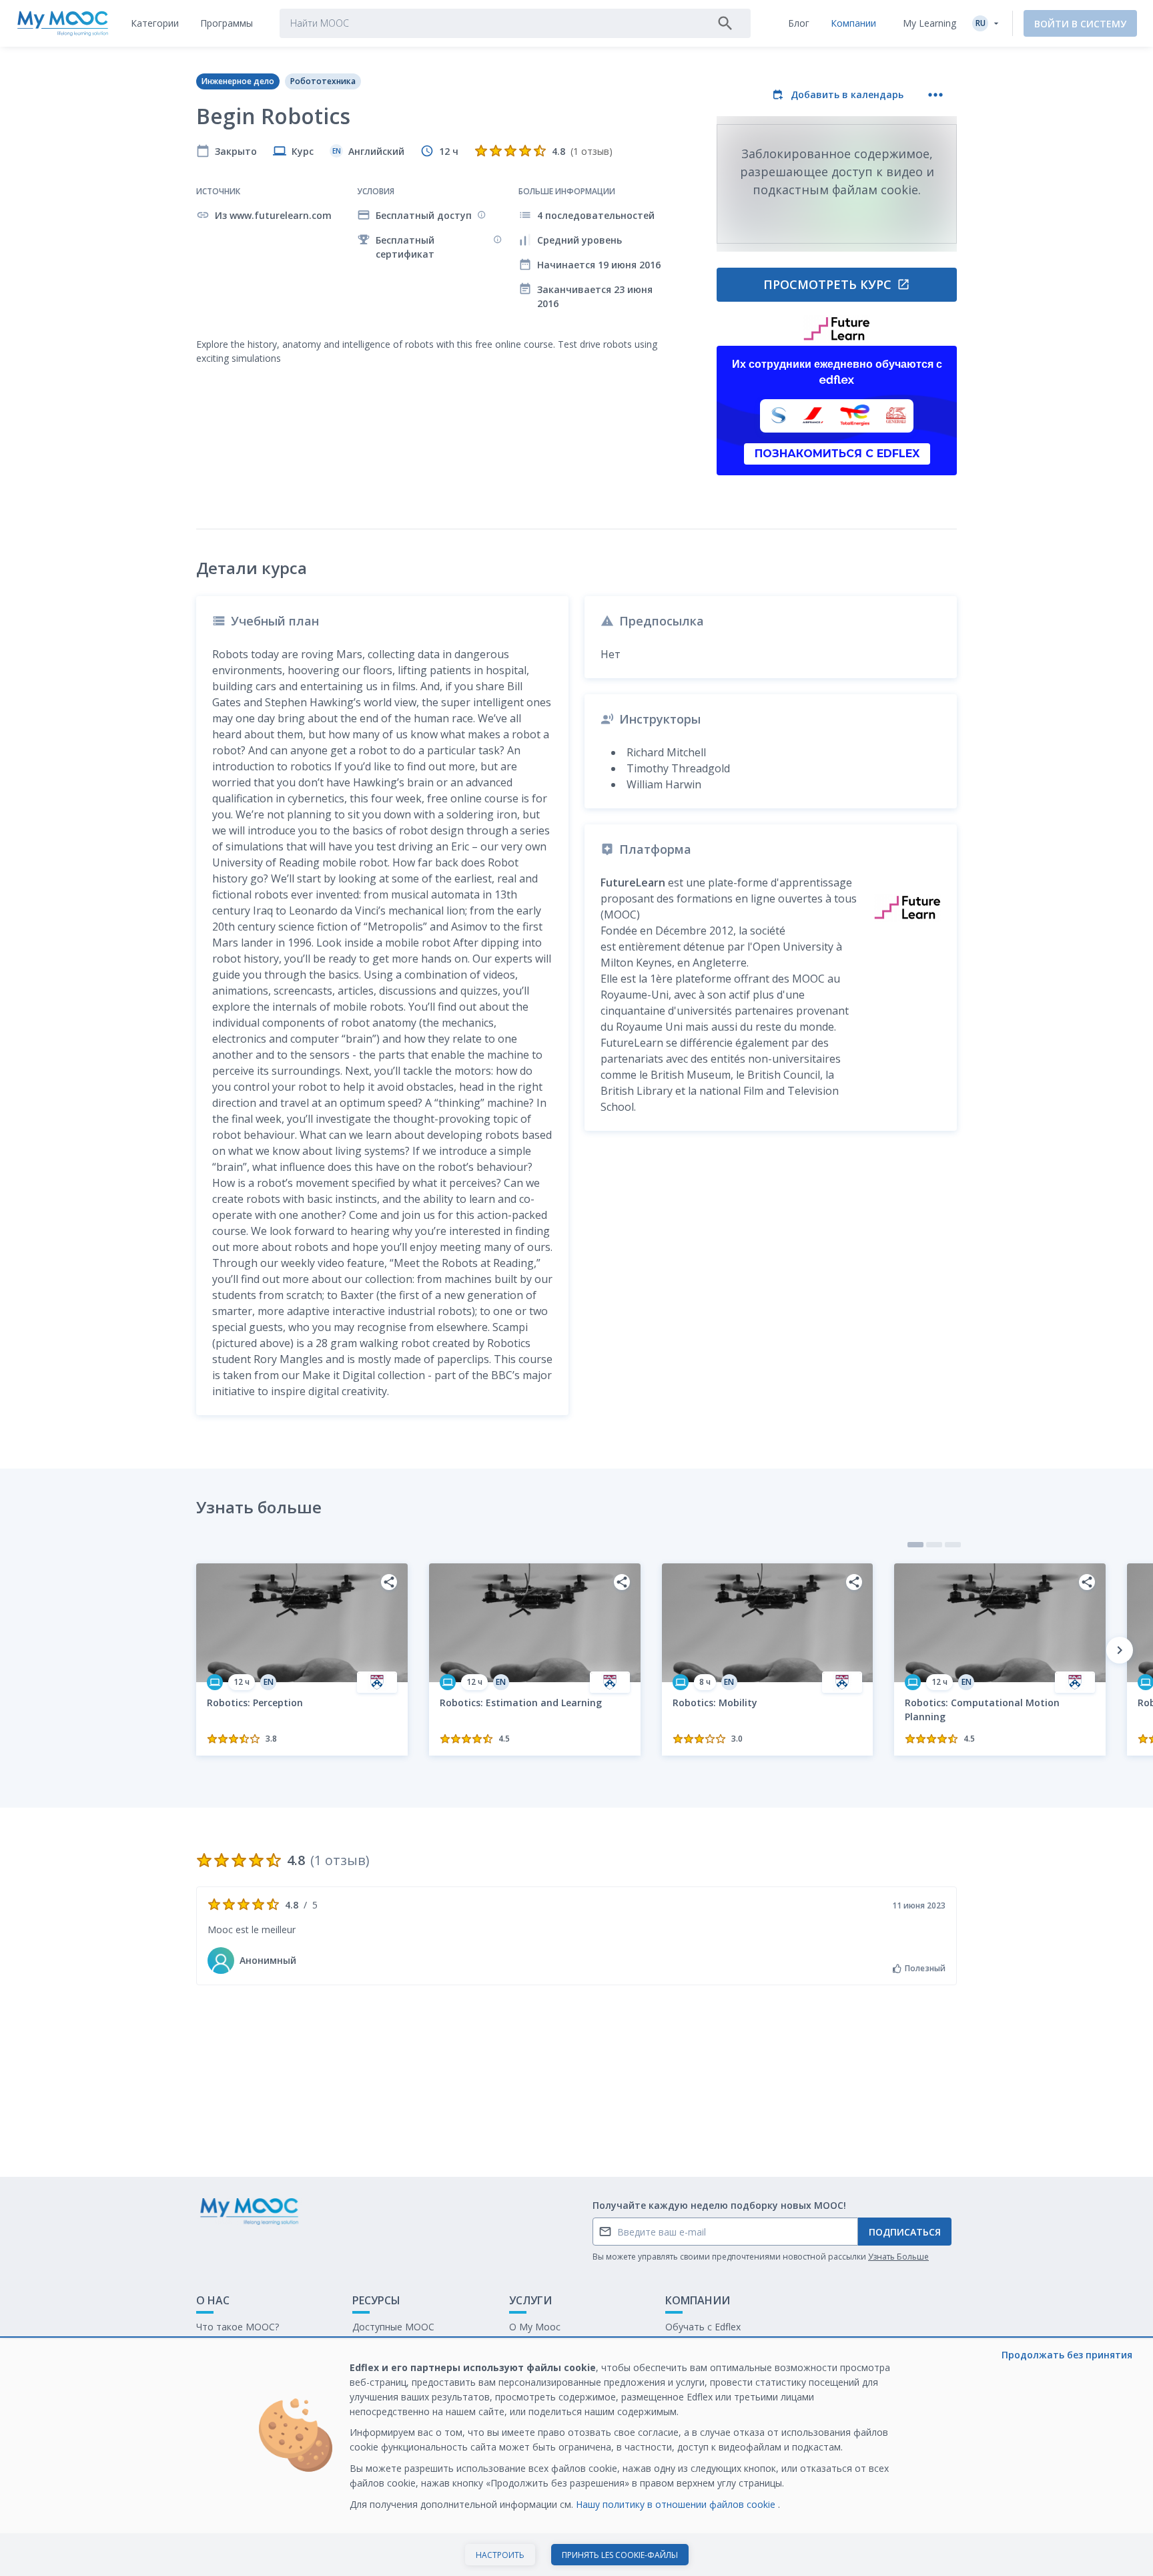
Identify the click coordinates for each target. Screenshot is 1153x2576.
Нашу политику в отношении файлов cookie (677, 2504)
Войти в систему (1080, 24)
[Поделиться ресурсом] (389, 1582)
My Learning (929, 23)
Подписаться (905, 2232)
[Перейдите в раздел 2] (934, 1545)
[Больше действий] (935, 95)
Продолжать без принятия (1067, 2355)
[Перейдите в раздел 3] (953, 1545)
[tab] (155, 23)
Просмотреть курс (827, 284)
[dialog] (576, 2458)
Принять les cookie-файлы (620, 2555)
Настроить (500, 2555)
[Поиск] (725, 23)
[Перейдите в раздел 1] (915, 1545)
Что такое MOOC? (238, 2327)
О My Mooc (535, 2327)
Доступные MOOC (393, 2327)
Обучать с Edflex (703, 2327)
